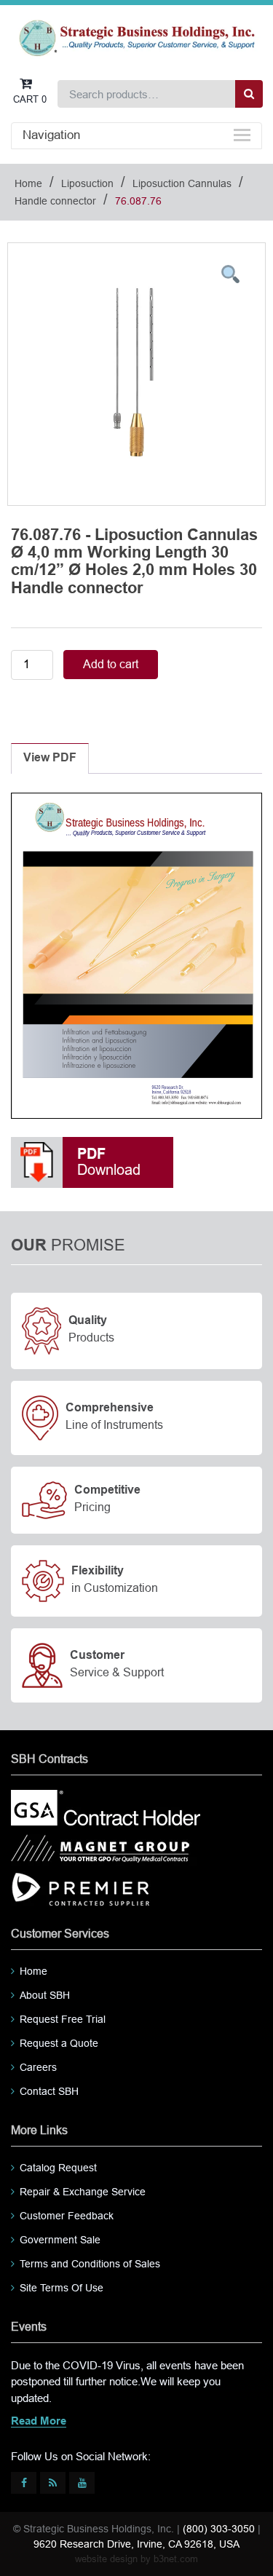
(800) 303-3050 (219, 2529)
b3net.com (176, 2559)
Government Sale (60, 2240)
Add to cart (111, 664)
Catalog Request (58, 2168)
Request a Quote (59, 2043)
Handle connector (55, 201)
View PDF (50, 758)
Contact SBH (49, 2091)
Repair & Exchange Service (83, 2192)
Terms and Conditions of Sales (90, 2264)
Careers (38, 2067)
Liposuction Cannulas (182, 183)
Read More (39, 2422)
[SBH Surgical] (136, 37)
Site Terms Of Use (62, 2288)
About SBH (45, 1995)
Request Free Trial (63, 2019)
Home (28, 183)
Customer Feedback (67, 2216)
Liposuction (87, 183)
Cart (30, 99)
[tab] (50, 758)
